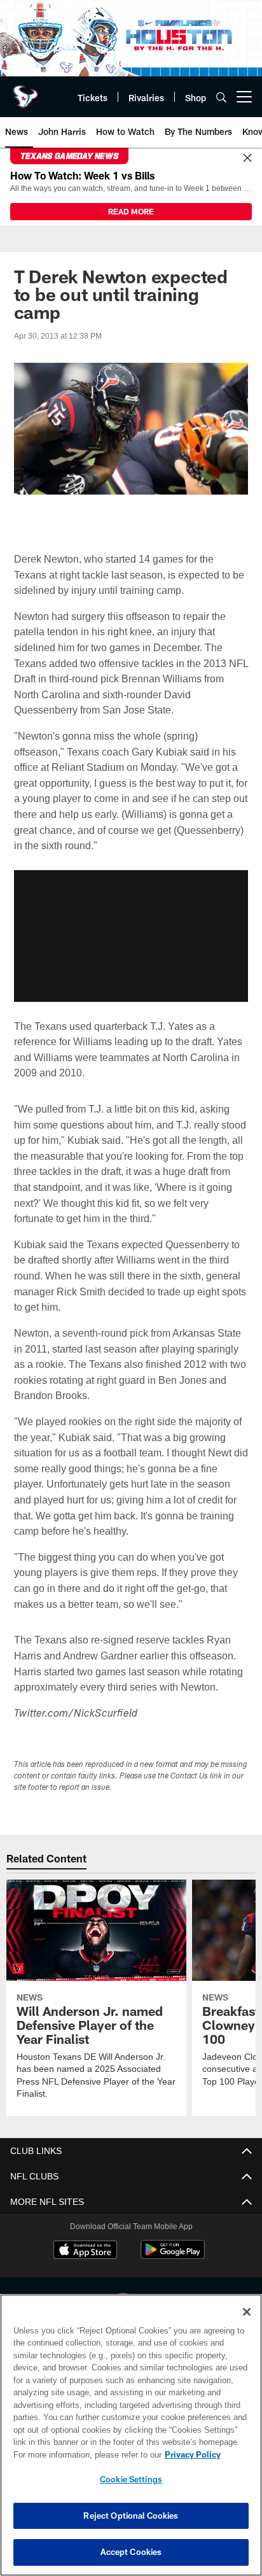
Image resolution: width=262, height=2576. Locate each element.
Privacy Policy (83, 2454)
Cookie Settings (131, 2479)
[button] (131, 935)
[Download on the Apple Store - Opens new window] (85, 2251)
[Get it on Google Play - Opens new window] (173, 2256)
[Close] (247, 158)
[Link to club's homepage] (25, 92)
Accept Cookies (131, 2552)
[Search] (221, 97)
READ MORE (131, 211)
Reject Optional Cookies (131, 2516)
